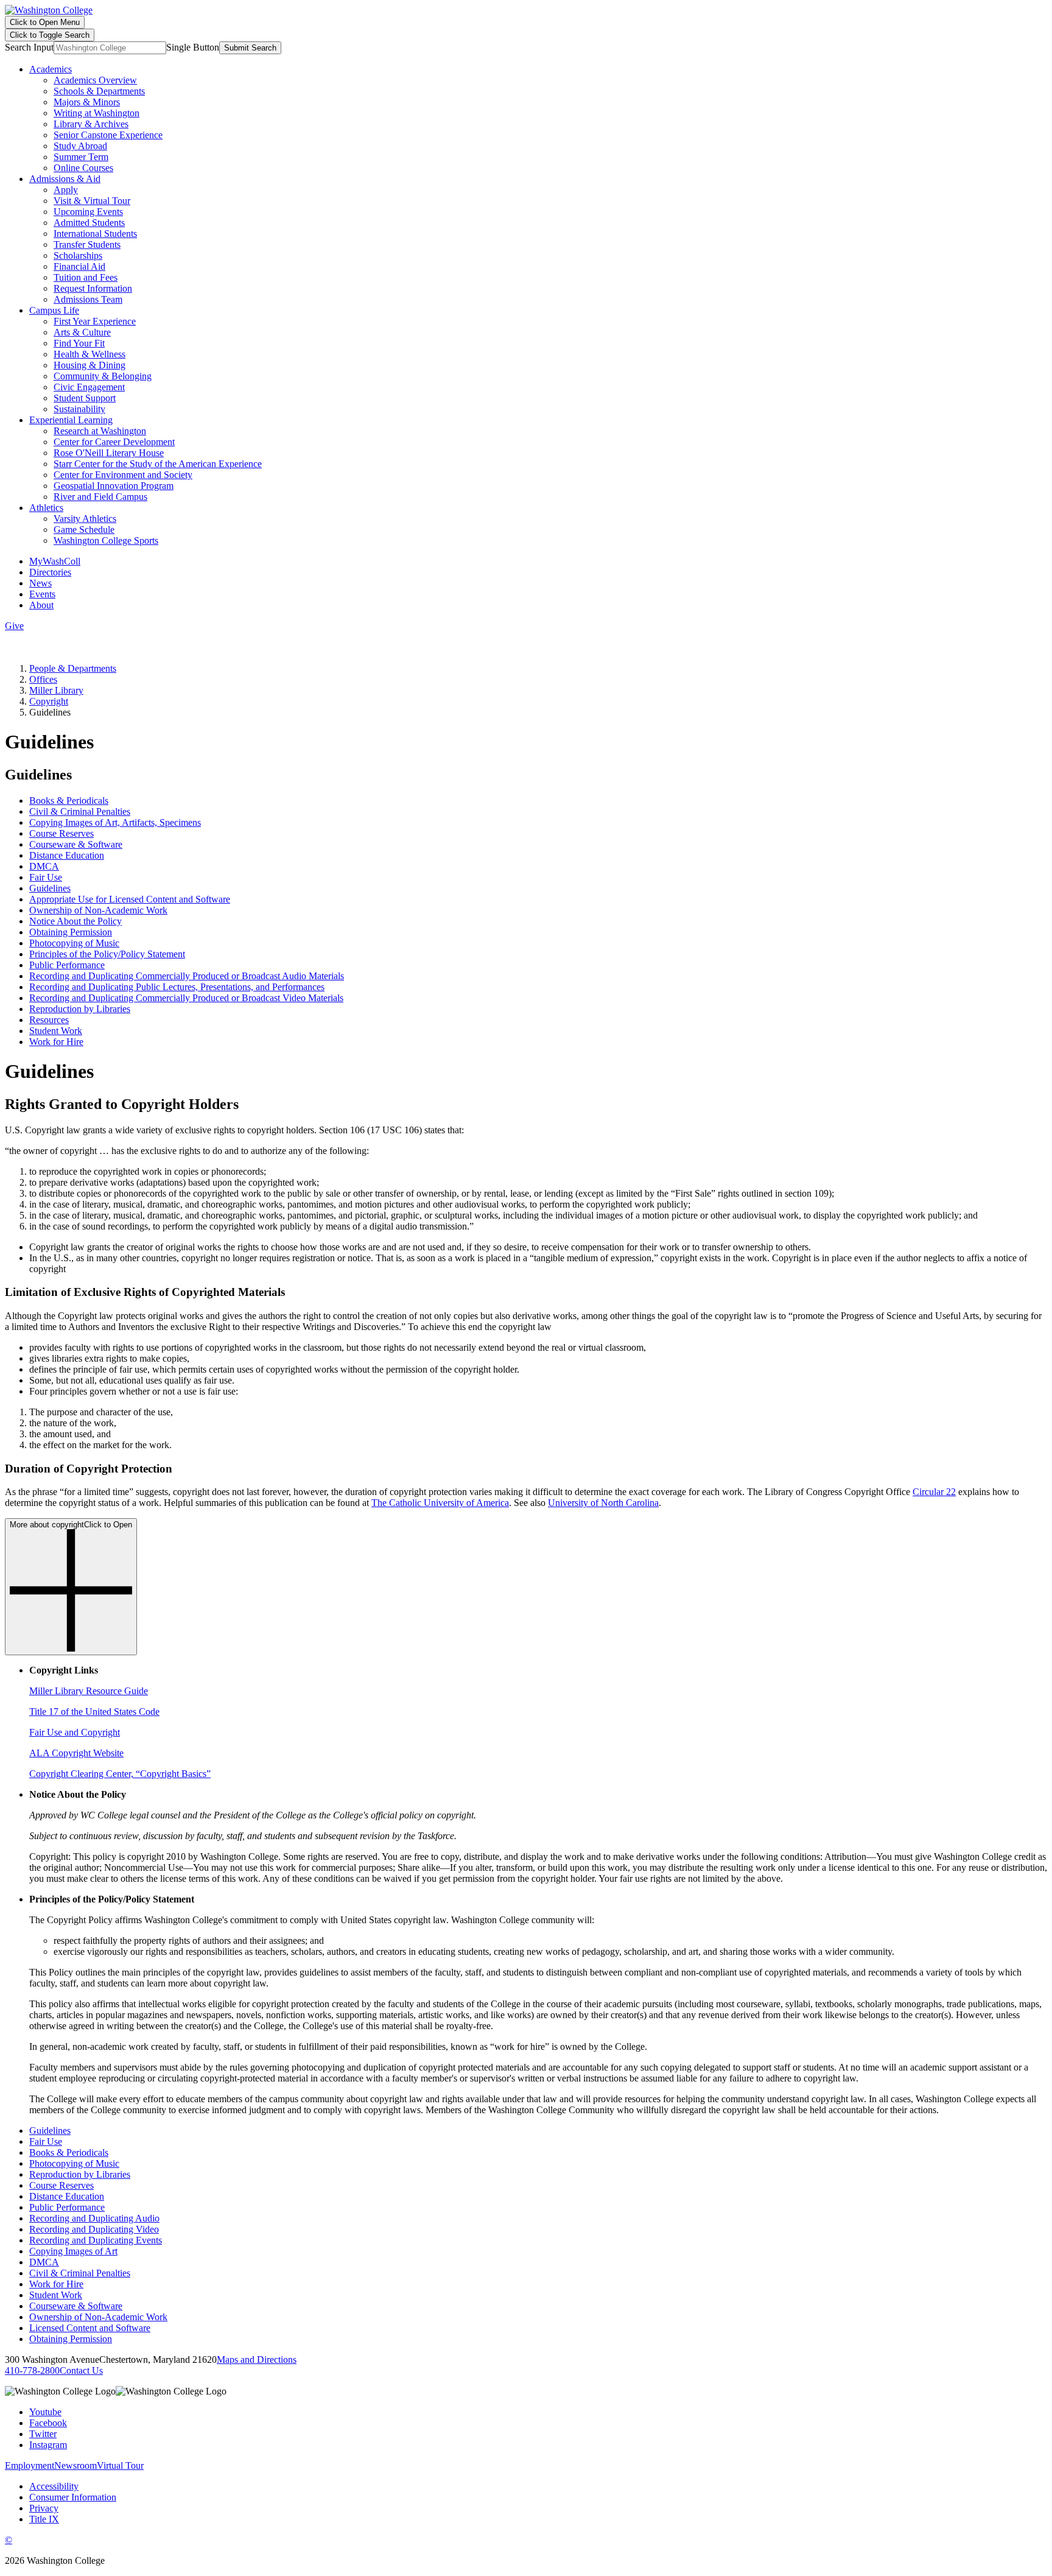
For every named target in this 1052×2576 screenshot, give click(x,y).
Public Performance (67, 965)
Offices (43, 679)
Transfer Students (87, 245)
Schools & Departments (99, 91)
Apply (66, 190)
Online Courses (83, 168)
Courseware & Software (76, 844)
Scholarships (78, 255)
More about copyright (71, 1525)
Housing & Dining (89, 365)
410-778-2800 (32, 2370)
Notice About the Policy (75, 921)
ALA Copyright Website (76, 1753)
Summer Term (81, 157)
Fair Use (46, 877)
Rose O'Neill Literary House (109, 453)
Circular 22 (934, 1492)
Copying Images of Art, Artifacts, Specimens (115, 822)
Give (14, 626)
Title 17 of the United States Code (94, 1712)
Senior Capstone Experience (108, 135)
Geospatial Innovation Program (114, 486)
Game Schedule (84, 530)
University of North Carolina (603, 1503)
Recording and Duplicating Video (94, 2229)
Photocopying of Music (74, 943)
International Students (95, 234)
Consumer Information (73, 2497)
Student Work (56, 1031)
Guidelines (50, 888)
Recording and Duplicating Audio (94, 2218)
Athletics (46, 508)
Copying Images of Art (73, 2251)
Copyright (49, 701)
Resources (49, 1020)
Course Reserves (61, 833)
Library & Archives (91, 124)
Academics (51, 69)
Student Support (85, 398)
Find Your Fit (79, 343)
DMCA (44, 866)
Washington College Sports (106, 540)
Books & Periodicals (69, 801)
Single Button (193, 47)
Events (42, 594)
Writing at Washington (96, 113)
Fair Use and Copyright (75, 1732)
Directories (50, 572)
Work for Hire (56, 1042)
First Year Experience (95, 321)
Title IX (44, 2519)
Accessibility (54, 2486)
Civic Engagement (89, 387)
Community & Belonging (103, 376)
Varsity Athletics (85, 519)
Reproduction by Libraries (80, 1009)
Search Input (29, 47)
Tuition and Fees (86, 277)
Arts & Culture (82, 332)
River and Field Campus (100, 497)
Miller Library (56, 690)
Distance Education (67, 855)
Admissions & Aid (65, 179)
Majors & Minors (87, 102)
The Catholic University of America (440, 1503)
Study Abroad (80, 146)
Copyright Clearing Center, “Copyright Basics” (120, 1774)
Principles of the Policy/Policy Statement (107, 954)
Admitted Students (89, 223)
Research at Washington (100, 431)
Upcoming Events (88, 212)
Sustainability (79, 409)
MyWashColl (55, 561)
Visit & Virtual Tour (92, 201)
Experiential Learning (71, 420)
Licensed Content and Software (90, 2328)
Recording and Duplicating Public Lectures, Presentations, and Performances (177, 987)
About (41, 605)
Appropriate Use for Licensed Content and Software (130, 899)
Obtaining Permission (71, 932)
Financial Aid (79, 266)
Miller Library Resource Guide (89, 1691)
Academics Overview (95, 80)
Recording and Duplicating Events (96, 2240)
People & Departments (73, 668)
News (40, 583)
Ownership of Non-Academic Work (98, 910)
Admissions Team (88, 299)
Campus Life (54, 310)
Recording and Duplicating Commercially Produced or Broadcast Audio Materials (187, 976)
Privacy (44, 2508)
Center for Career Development (114, 442)
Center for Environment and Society (123, 475)
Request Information (93, 288)
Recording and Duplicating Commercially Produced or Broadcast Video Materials (186, 998)
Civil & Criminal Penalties (80, 811)
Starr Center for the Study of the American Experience (158, 464)
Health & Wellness (89, 354)
